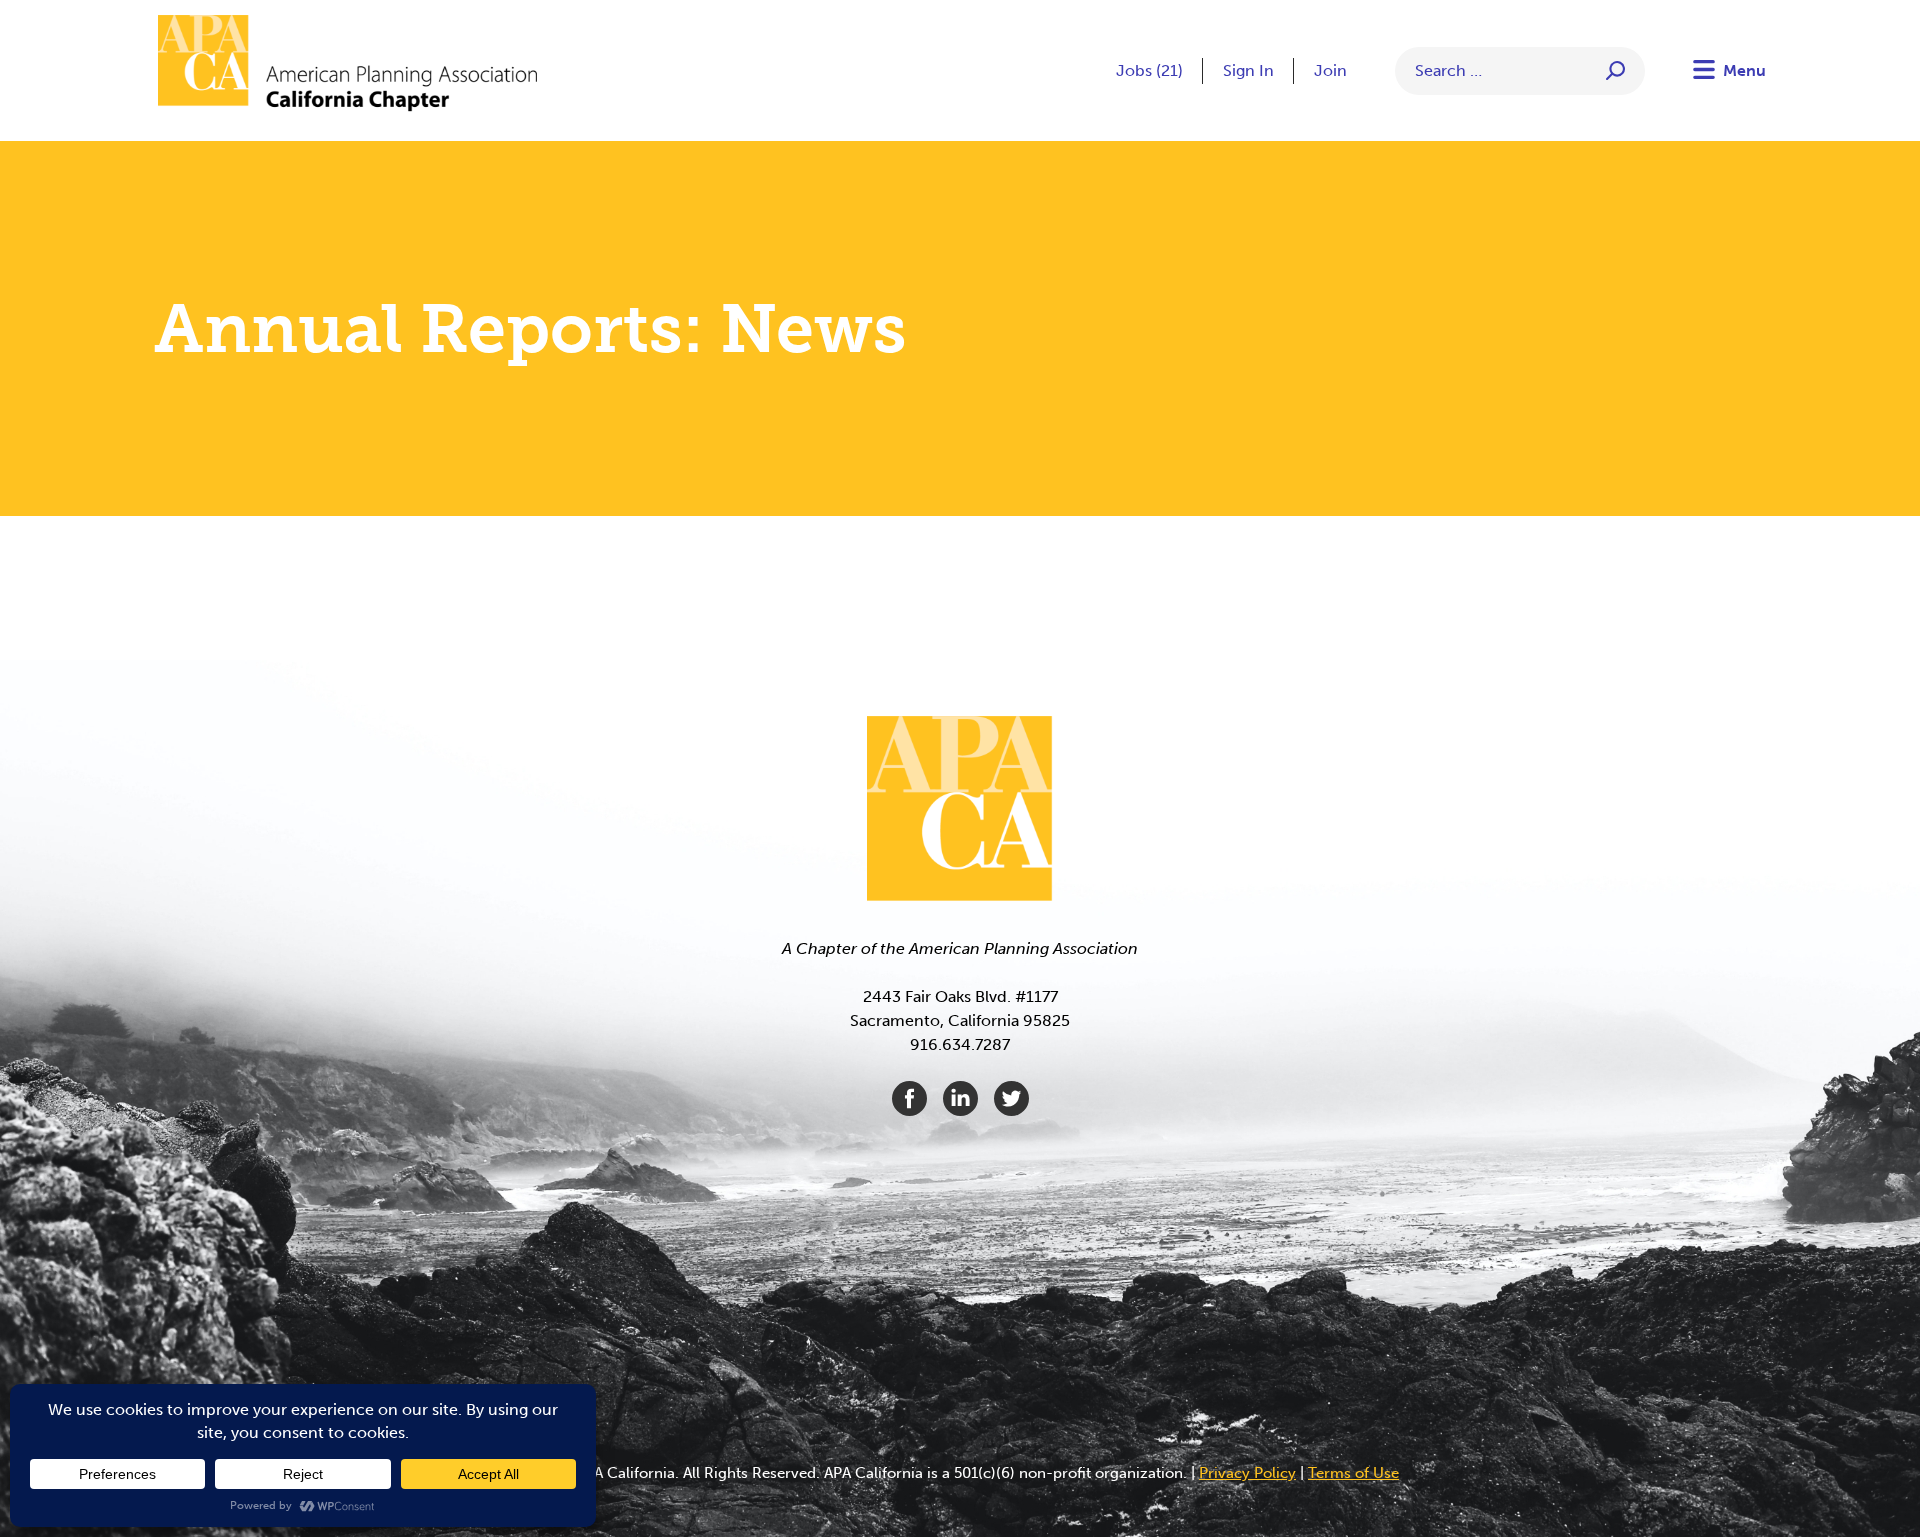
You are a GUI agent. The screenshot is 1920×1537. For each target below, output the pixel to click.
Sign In (1248, 70)
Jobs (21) (1149, 70)
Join (1330, 70)
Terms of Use (1353, 1473)
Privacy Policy (1247, 1473)
